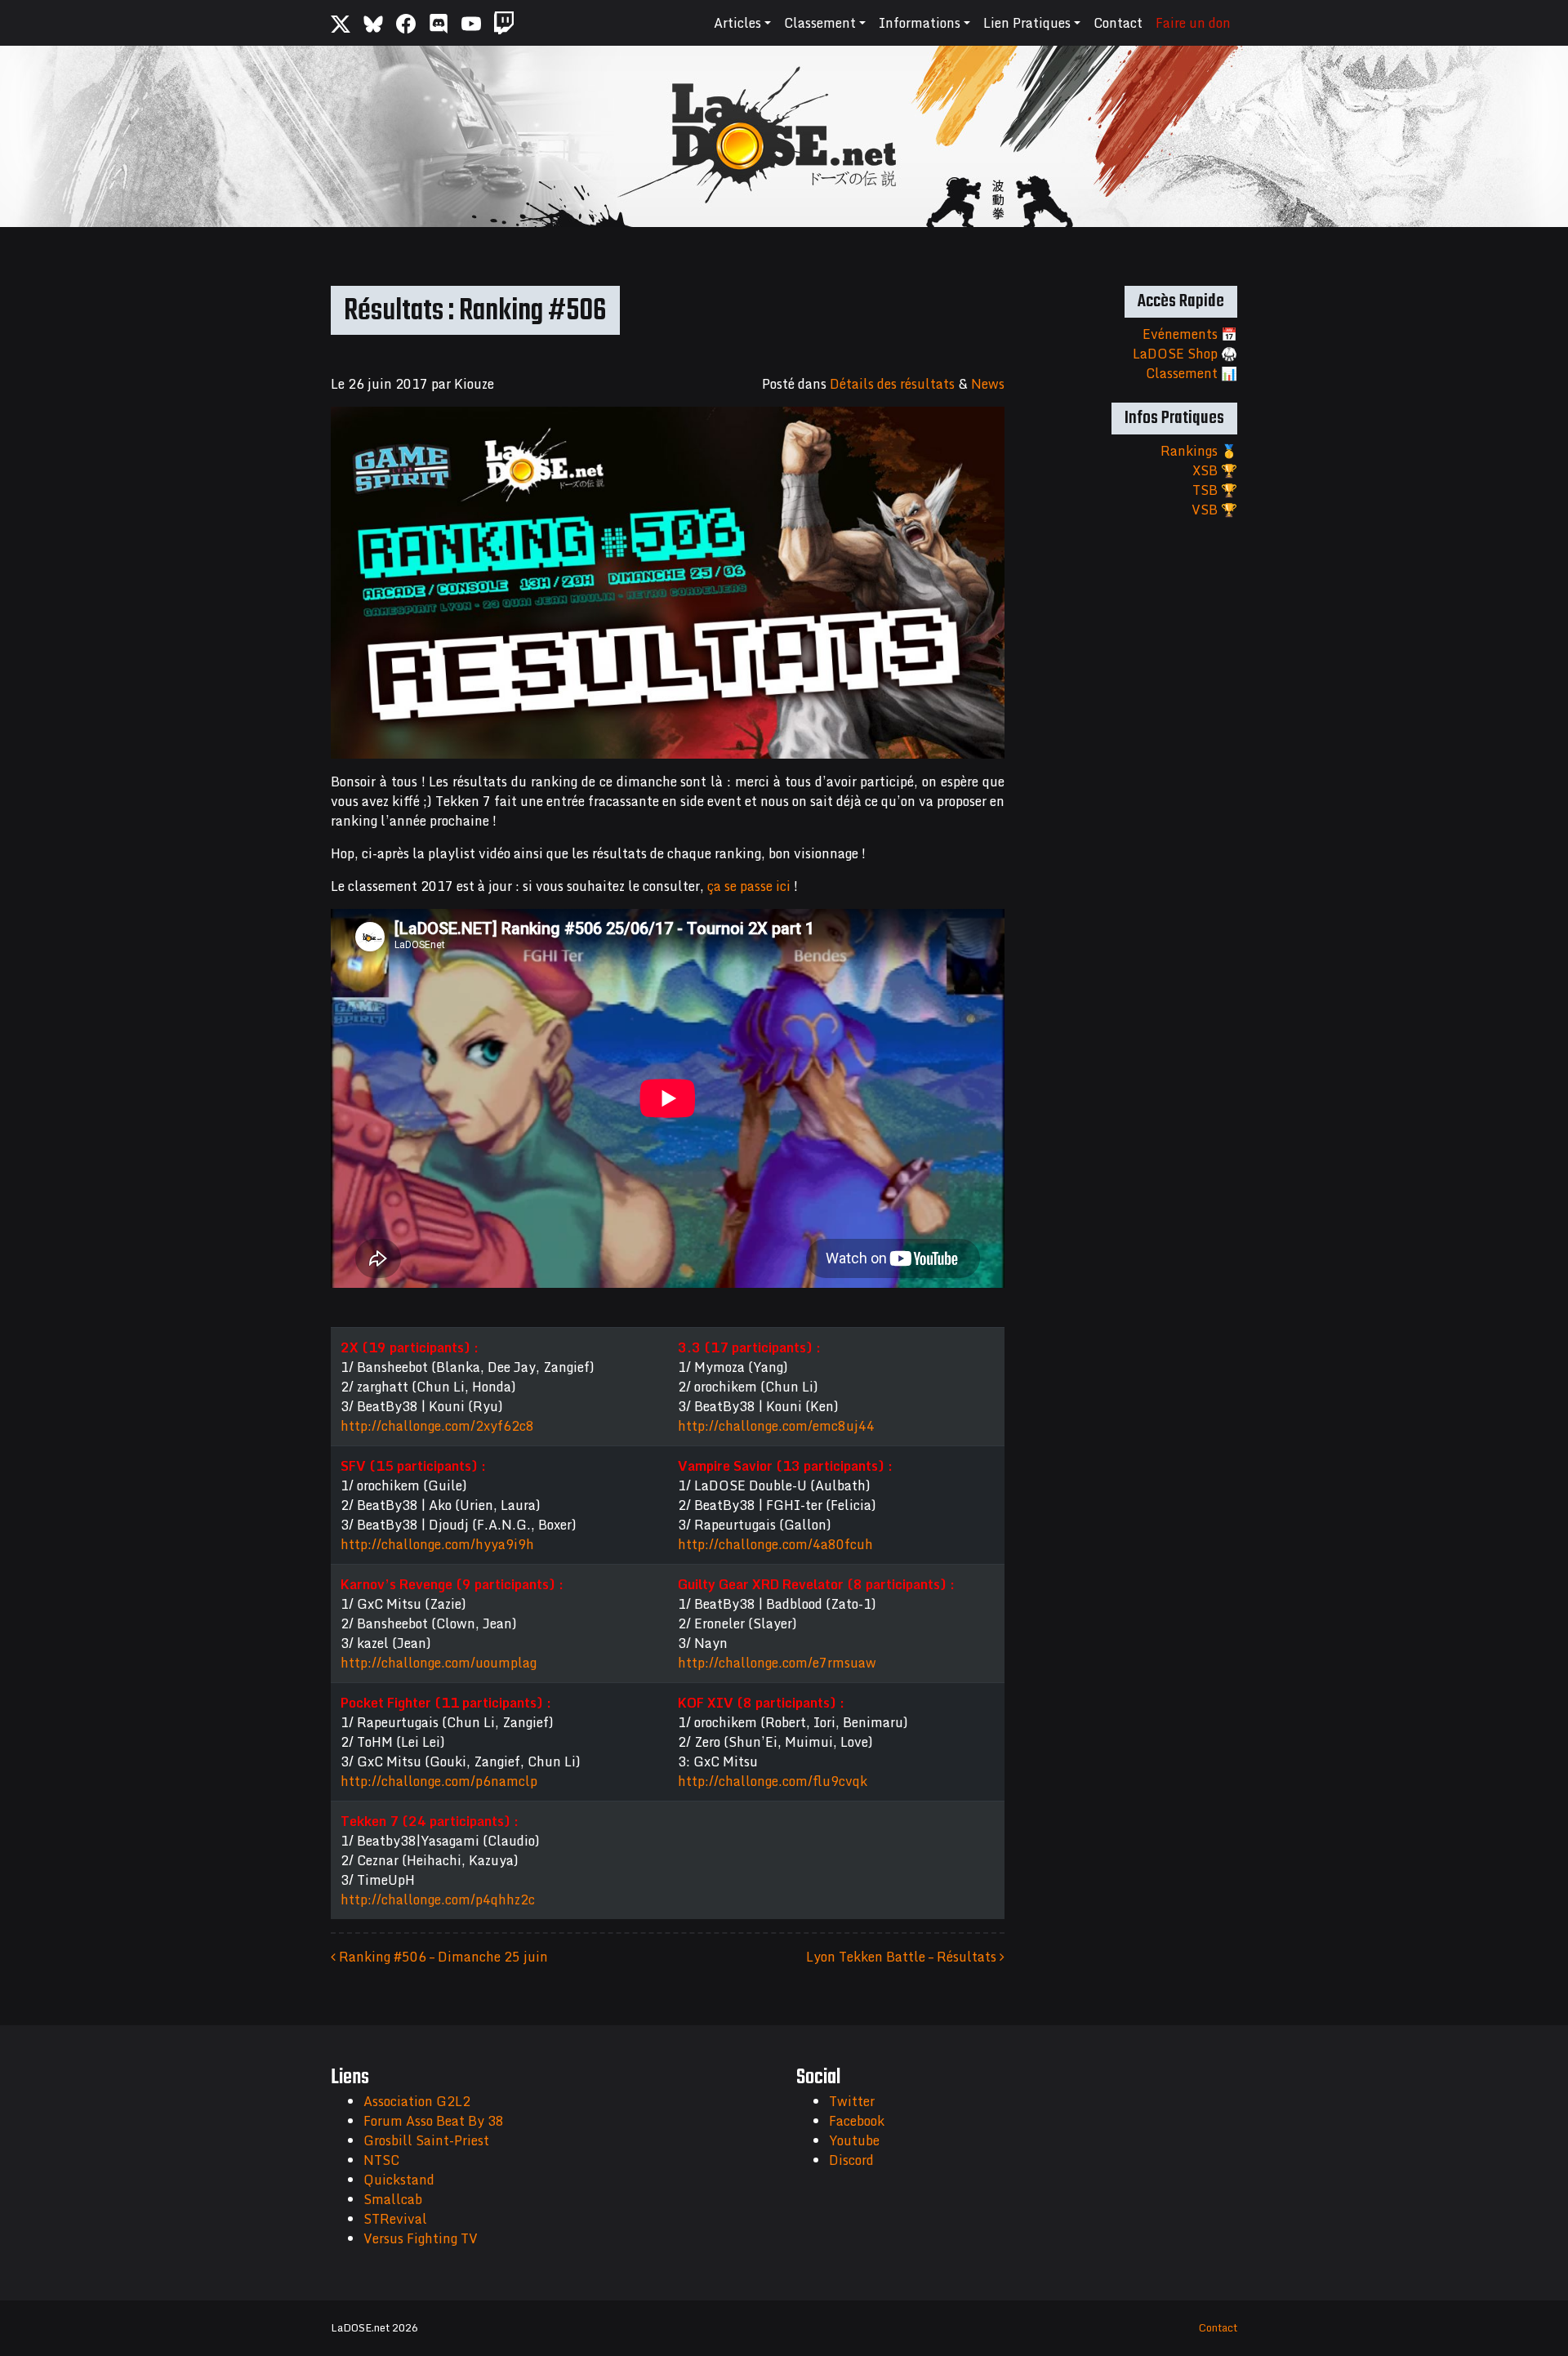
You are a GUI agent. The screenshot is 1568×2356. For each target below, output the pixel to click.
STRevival (395, 2219)
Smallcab (393, 2199)
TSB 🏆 (1215, 490)
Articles (737, 23)
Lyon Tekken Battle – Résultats (903, 1957)
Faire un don (1193, 23)
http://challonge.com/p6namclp (439, 1781)
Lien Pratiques (1027, 23)
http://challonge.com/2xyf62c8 (437, 1426)
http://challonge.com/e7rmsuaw (777, 1663)
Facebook (857, 2121)
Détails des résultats (892, 384)
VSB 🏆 (1214, 510)
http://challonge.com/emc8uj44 (776, 1426)
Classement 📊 (1192, 373)
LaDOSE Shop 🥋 (1185, 354)
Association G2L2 (417, 2101)
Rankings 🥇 (1199, 451)
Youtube (854, 2140)
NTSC (381, 2160)
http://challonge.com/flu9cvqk (773, 1781)
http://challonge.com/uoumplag (439, 1663)
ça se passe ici (749, 886)
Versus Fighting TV (421, 2238)
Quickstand (399, 2180)
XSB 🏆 (1215, 470)
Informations (920, 23)
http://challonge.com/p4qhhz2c (438, 1899)
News (988, 384)
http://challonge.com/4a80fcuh (775, 1544)
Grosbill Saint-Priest (426, 2140)
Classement (820, 23)
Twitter (852, 2101)
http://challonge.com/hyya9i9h (437, 1544)
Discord (851, 2160)
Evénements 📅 (1190, 334)
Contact (1118, 23)
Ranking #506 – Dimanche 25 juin (442, 1957)
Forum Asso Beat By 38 (434, 2121)
